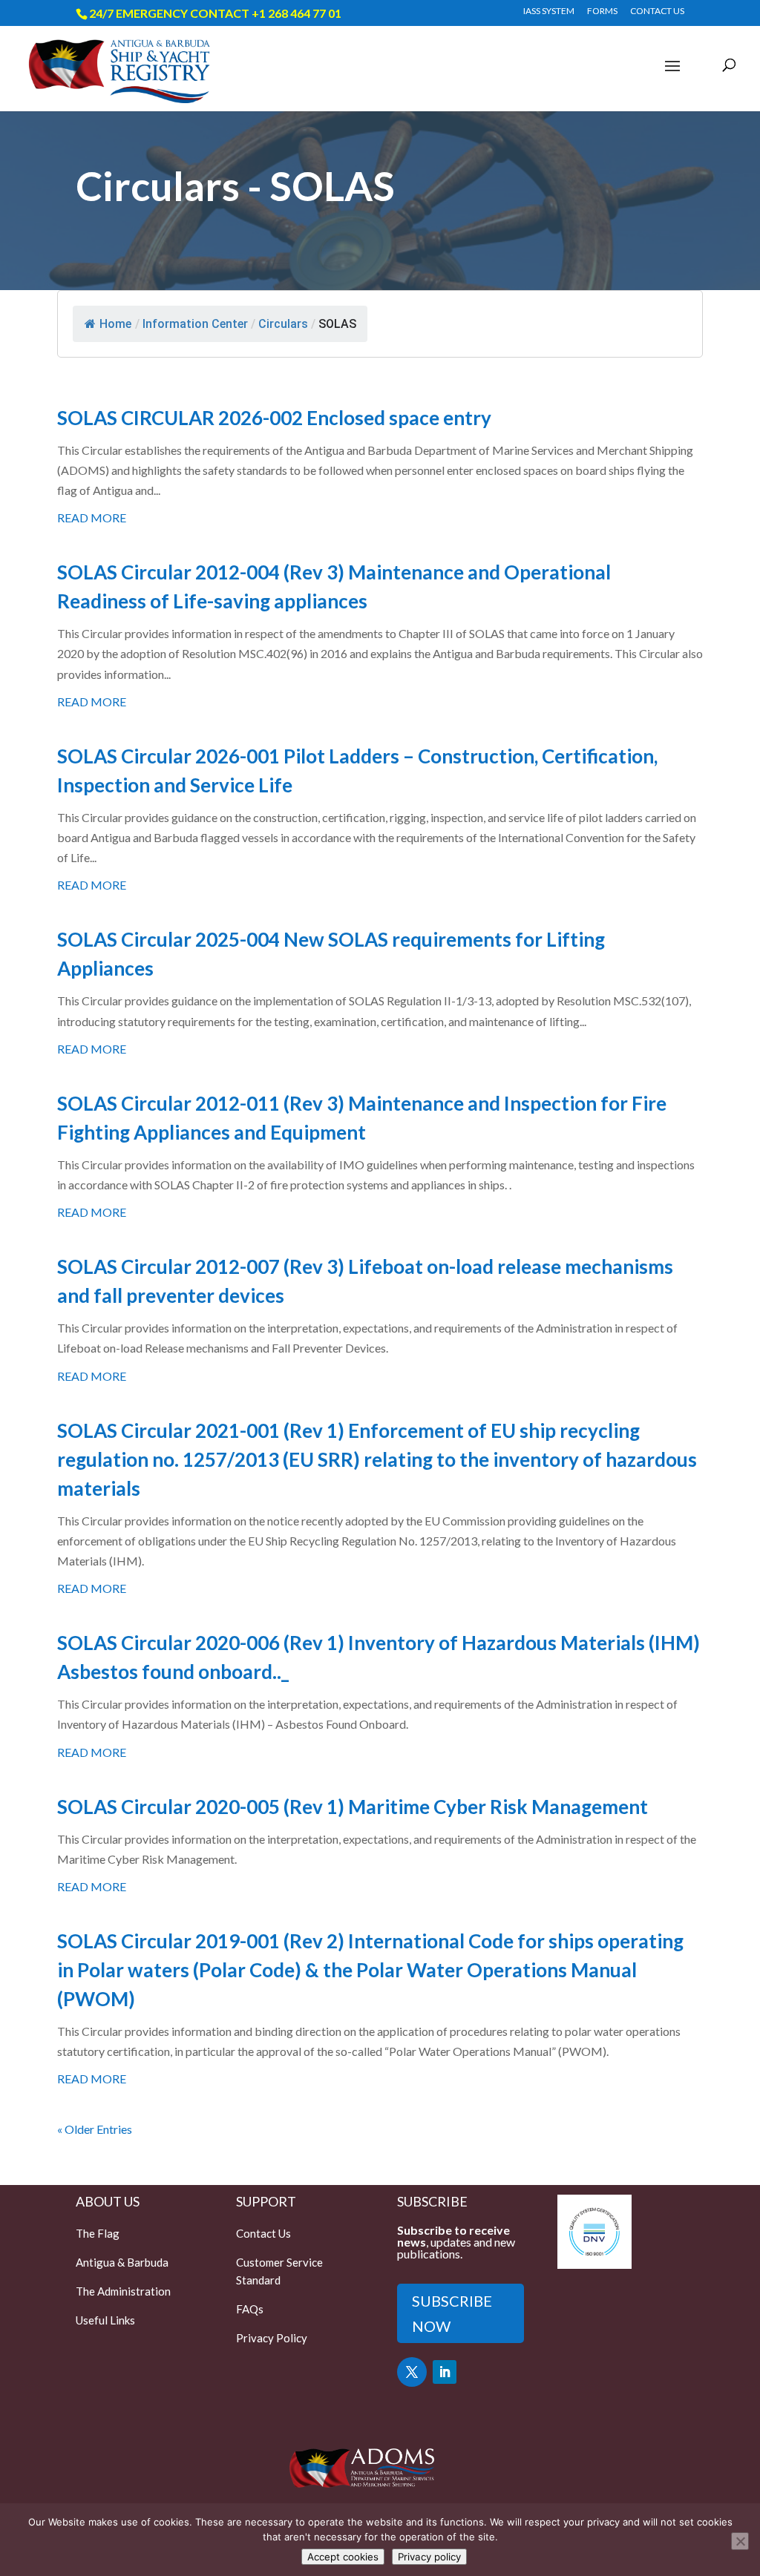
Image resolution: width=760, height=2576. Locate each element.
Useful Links (105, 2320)
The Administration (123, 2291)
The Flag (98, 2233)
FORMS (602, 11)
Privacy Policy (272, 2338)
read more (92, 517)
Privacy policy (429, 2557)
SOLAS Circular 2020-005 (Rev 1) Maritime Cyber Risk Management (353, 1807)
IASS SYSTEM (549, 11)
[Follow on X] (412, 2372)
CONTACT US (657, 11)
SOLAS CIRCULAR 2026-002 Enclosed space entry (274, 418)
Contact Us (263, 2233)
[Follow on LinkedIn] (445, 2372)
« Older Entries (95, 2129)
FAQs (250, 2309)
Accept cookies (343, 2557)
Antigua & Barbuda (122, 2262)
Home (115, 324)
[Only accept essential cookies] (740, 2541)
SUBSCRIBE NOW (452, 2313)
